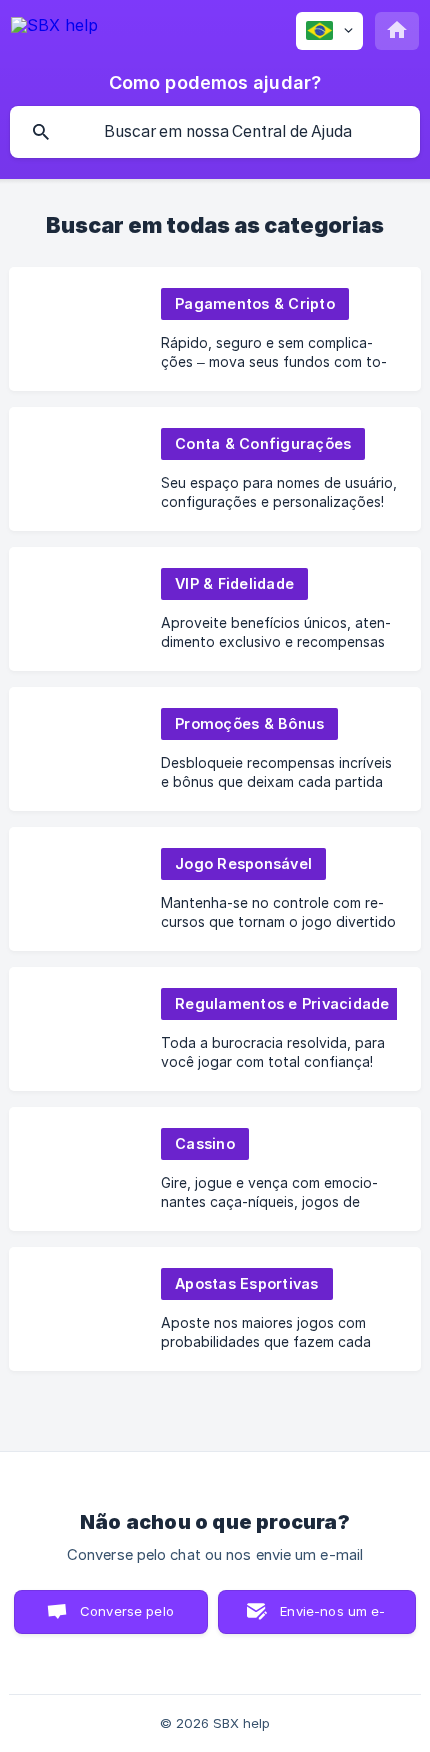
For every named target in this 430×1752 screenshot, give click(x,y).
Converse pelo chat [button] (127, 1618)
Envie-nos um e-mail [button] (332, 1618)
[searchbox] (215, 132)
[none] (54, 28)
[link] (215, 329)
